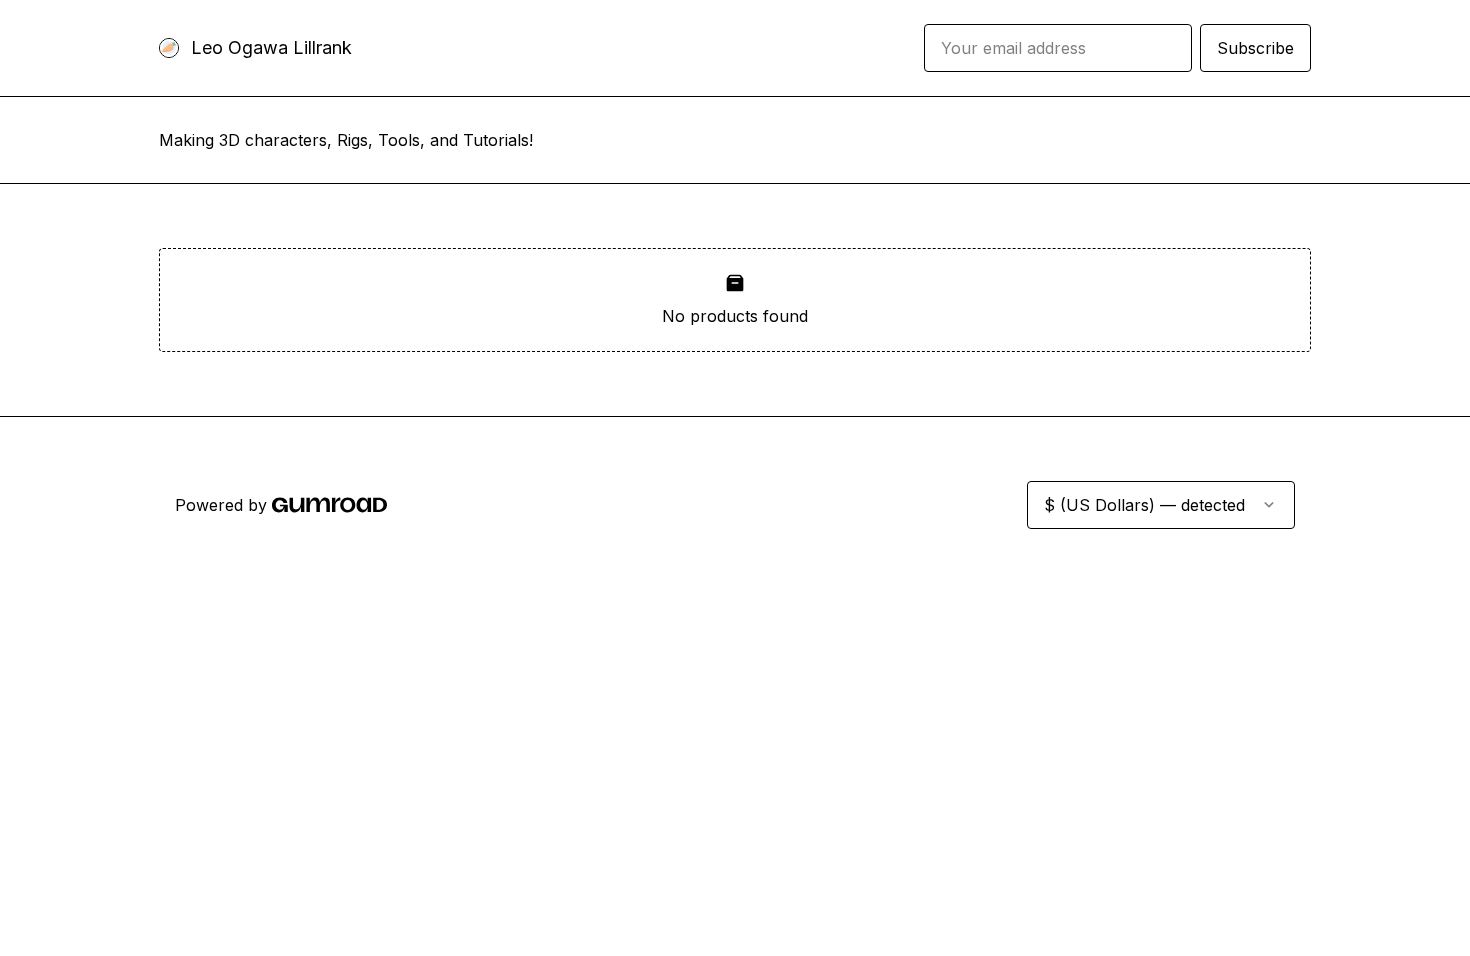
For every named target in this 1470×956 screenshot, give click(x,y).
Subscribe (1255, 48)
